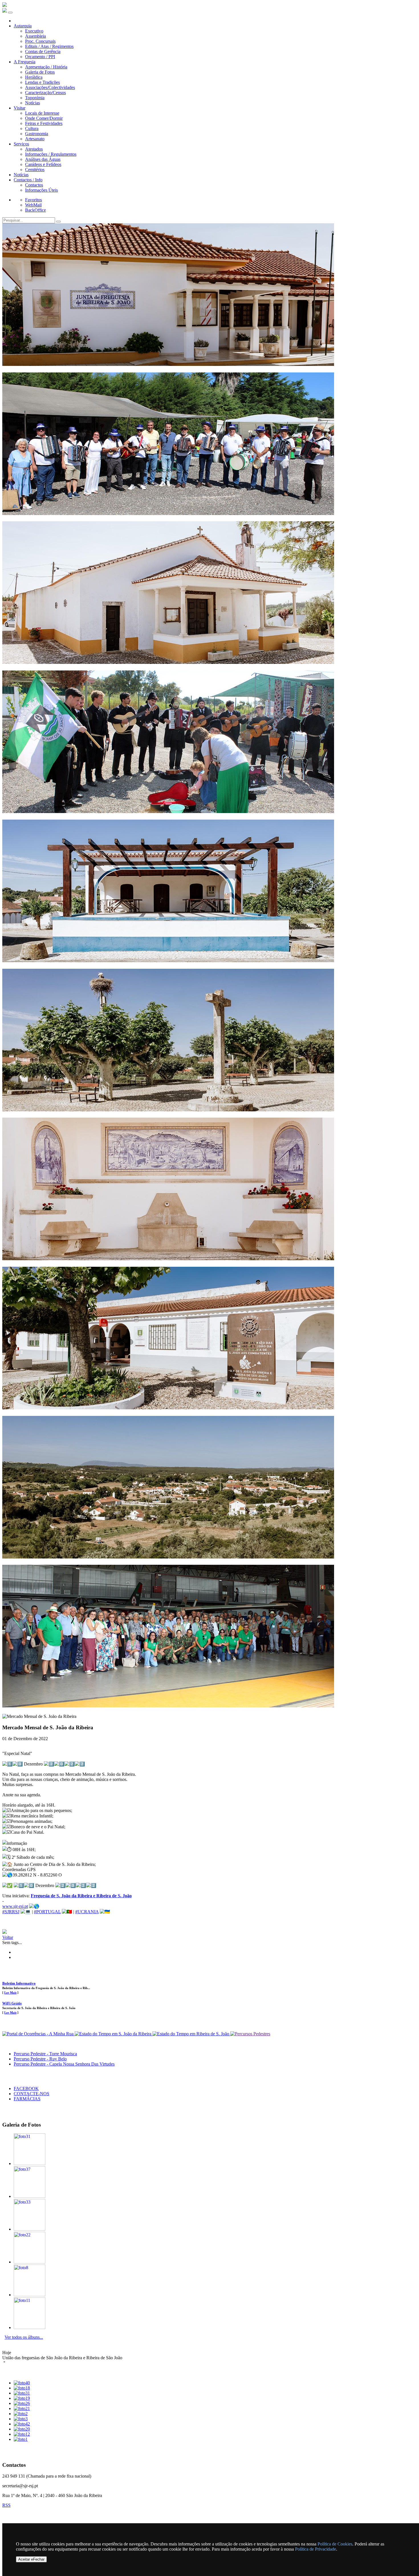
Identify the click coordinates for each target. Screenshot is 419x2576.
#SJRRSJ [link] (11, 1912)
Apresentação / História (46, 67)
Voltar (8, 1937)
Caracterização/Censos (45, 93)
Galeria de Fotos (40, 72)
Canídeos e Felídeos (43, 164)
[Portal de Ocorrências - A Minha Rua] (38, 2034)
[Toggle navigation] (10, 13)
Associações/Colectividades (50, 87)
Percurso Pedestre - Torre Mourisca (45, 2054)
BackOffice (35, 210)
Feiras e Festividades (44, 123)
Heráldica (34, 77)
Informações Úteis (41, 190)
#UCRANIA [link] (87, 1912)
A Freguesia (25, 62)
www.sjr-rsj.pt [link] (15, 1906)
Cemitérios (35, 170)
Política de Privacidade (316, 2549)
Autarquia (23, 26)
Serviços (21, 144)
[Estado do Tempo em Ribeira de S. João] (191, 2034)
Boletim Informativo (19, 1983)
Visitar (20, 108)
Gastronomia (37, 134)
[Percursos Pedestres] (250, 2034)
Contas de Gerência (43, 51)
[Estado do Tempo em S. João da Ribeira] (114, 2034)
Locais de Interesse (42, 113)
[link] (81, 1896)
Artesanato (35, 139)
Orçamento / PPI (40, 57)
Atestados (34, 149)
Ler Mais (10, 1993)
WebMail (33, 205)
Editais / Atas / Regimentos (49, 46)
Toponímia (35, 98)
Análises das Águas (43, 159)
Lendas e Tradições (42, 82)
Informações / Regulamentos (51, 154)
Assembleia (35, 36)
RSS (6, 2505)
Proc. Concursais (40, 41)
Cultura (32, 128)
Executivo (34, 31)
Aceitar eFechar (31, 2559)
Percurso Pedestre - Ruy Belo (40, 2059)
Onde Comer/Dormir (44, 118)
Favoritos (33, 200)
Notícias (32, 103)
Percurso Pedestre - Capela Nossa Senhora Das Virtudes (64, 2064)
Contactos (34, 185)
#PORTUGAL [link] (47, 1912)
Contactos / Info (28, 180)
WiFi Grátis (12, 2003)
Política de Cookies (335, 2544)
